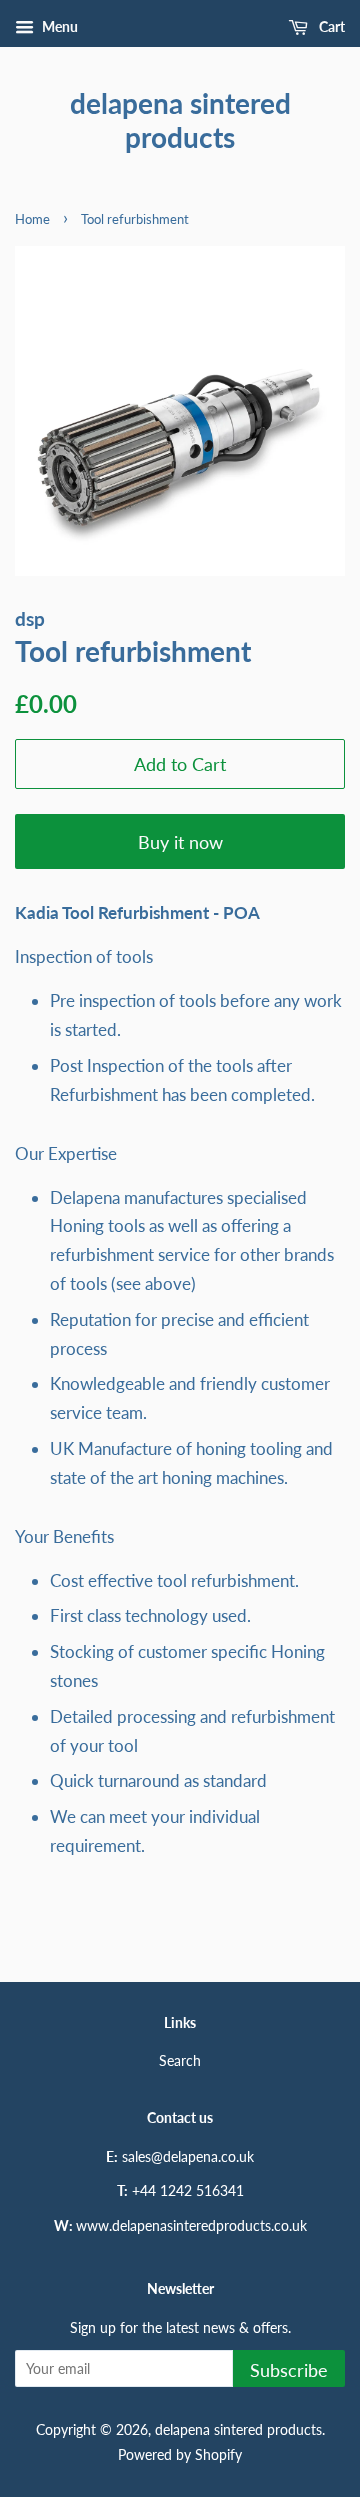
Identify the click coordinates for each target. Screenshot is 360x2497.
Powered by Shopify (180, 2454)
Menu (58, 26)
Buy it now (180, 842)
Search (180, 2060)
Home (32, 219)
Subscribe (289, 2370)
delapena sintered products (180, 120)
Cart (330, 26)
